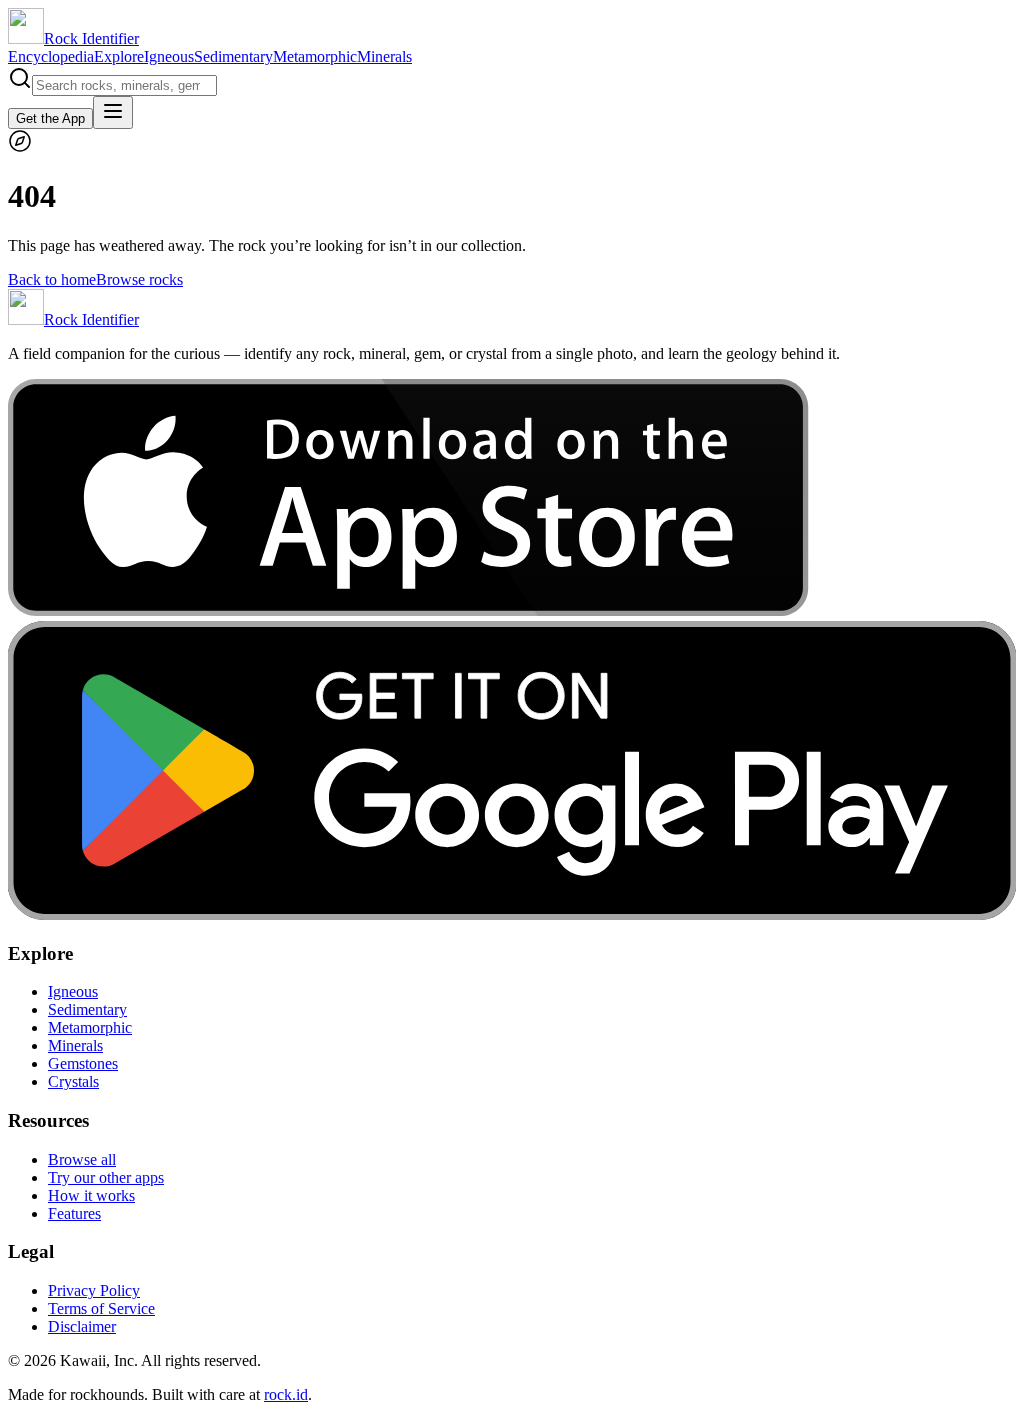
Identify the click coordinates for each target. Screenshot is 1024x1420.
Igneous (169, 56)
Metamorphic (315, 56)
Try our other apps (106, 1177)
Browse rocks (139, 279)
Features (74, 1213)
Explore (119, 56)
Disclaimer (82, 1326)
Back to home (52, 279)
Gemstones (83, 1063)
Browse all (82, 1159)
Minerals (384, 56)
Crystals (73, 1081)
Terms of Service (101, 1308)
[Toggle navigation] (113, 112)
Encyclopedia (51, 56)
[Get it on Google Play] (512, 914)
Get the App (50, 118)
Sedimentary (233, 56)
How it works (91, 1195)
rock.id (286, 1394)
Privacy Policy (94, 1290)
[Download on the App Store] (408, 611)
